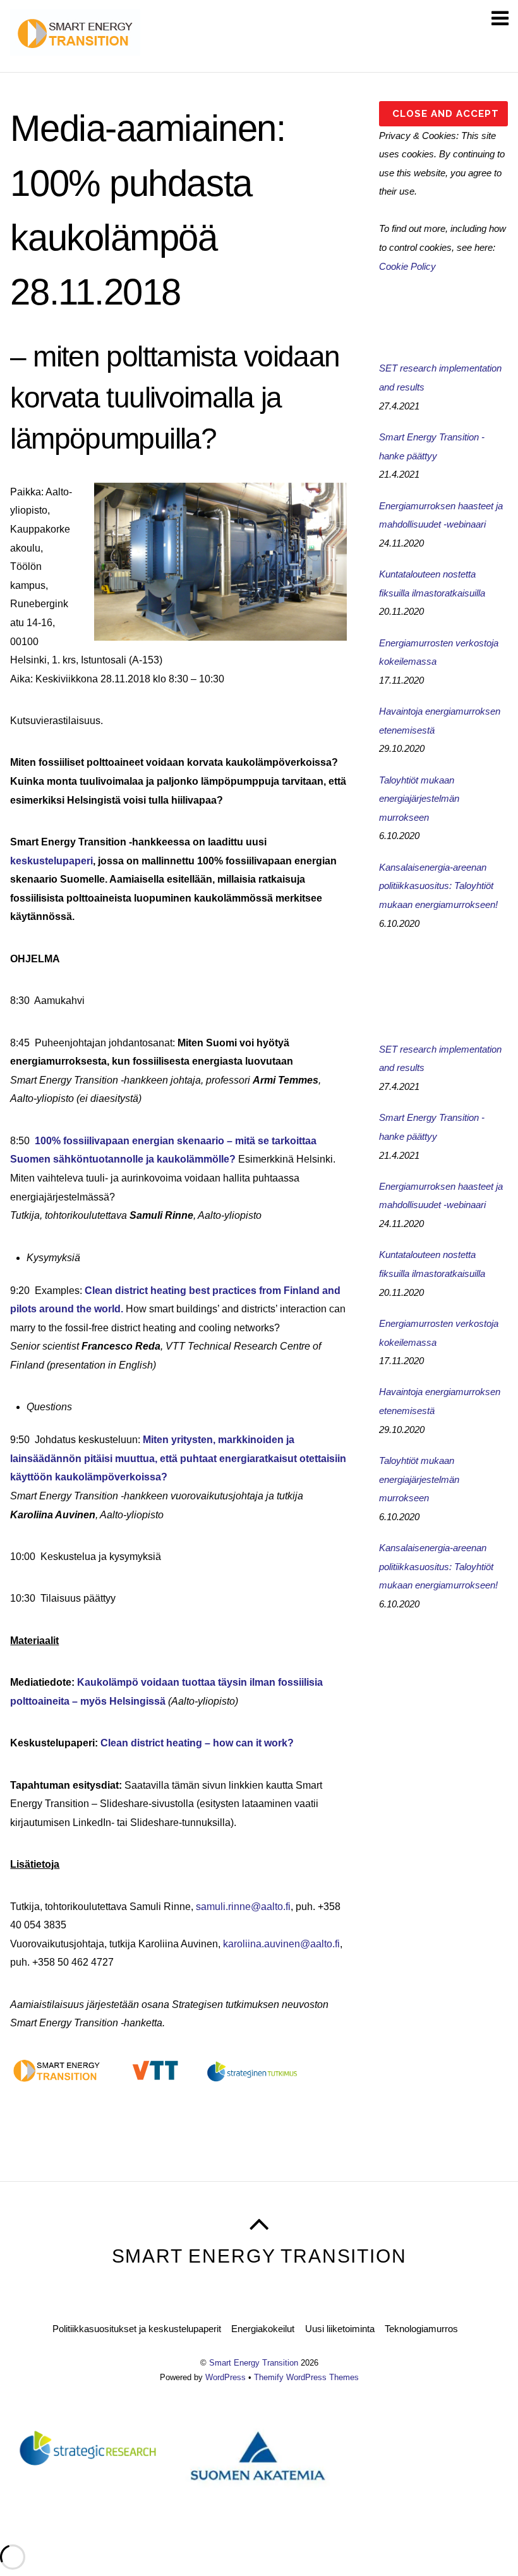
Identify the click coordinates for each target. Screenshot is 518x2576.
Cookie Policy (407, 266)
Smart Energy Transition (254, 2363)
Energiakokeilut (263, 2329)
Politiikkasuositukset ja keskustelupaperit (137, 2329)
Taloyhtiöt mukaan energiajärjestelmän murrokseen (419, 799)
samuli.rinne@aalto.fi (243, 1907)
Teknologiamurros (421, 2329)
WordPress (226, 2377)
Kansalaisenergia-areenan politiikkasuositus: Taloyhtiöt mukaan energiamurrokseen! (438, 886)
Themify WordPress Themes (306, 2377)
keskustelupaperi (51, 861)
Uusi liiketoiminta (340, 2329)
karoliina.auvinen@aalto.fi (281, 1944)
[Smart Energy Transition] (75, 49)
